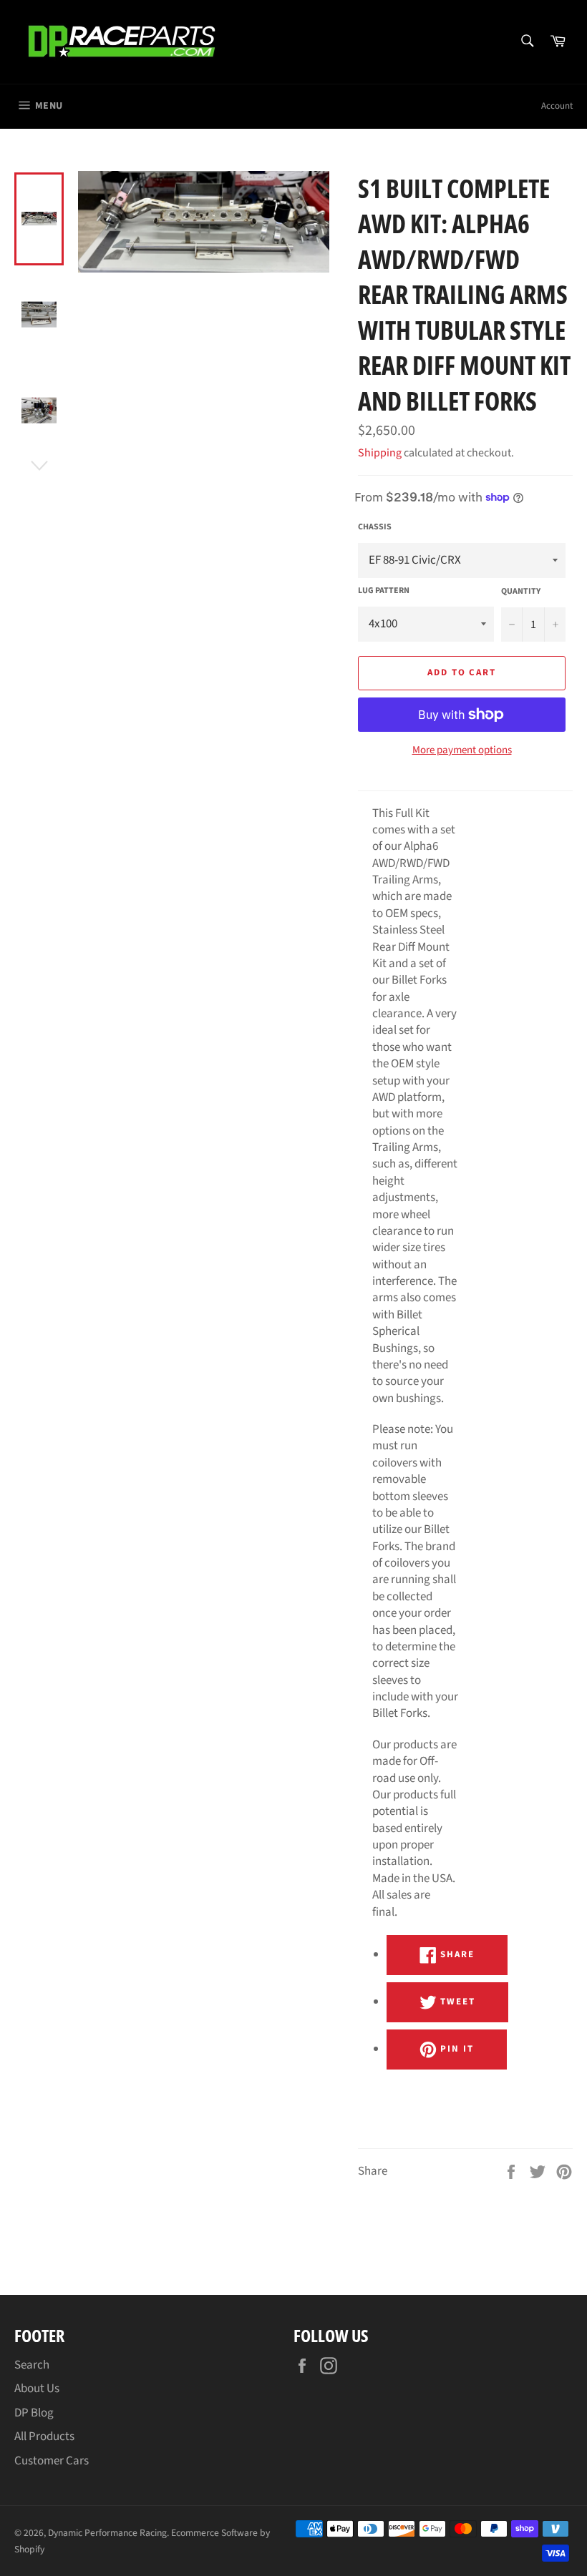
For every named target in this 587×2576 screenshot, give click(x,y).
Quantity (521, 592)
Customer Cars (52, 2461)
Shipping (380, 453)
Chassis (375, 527)
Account (557, 106)
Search (32, 2365)
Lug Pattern (384, 591)
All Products (44, 2437)
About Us (37, 2389)
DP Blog (34, 2413)
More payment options (462, 750)
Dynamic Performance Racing (107, 2533)
